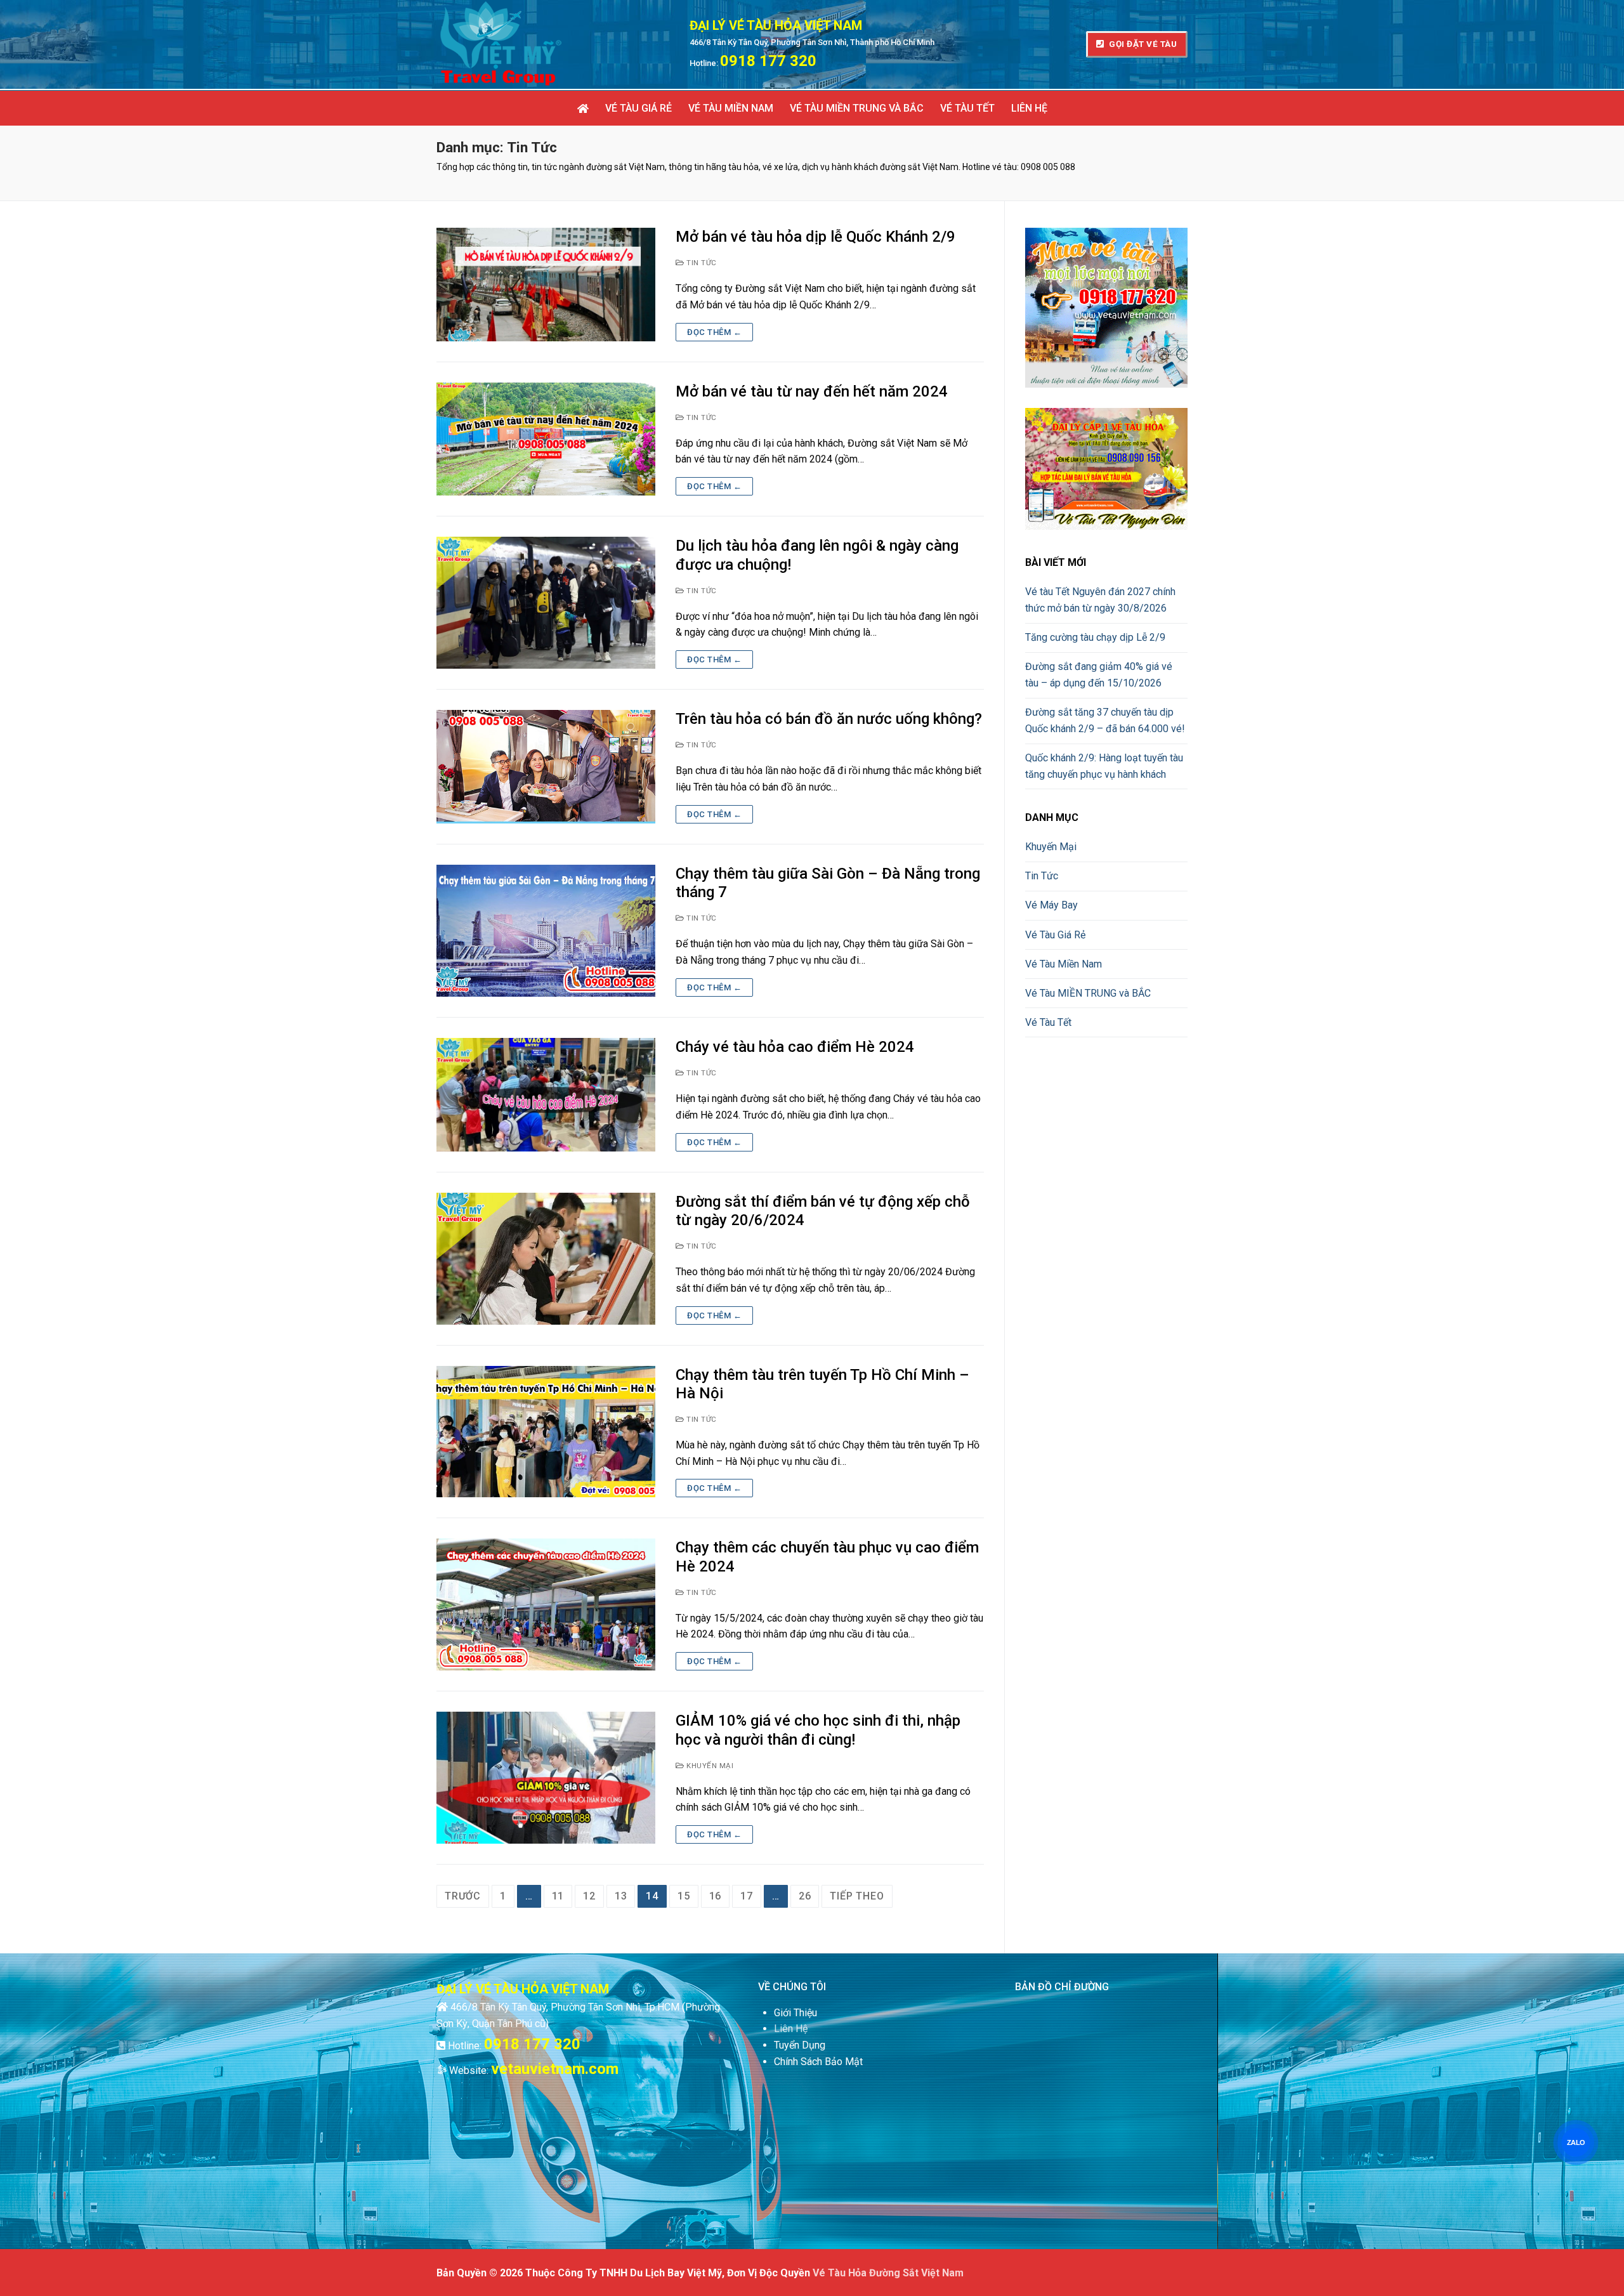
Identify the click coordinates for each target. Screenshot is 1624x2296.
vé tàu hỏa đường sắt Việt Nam (888, 2273)
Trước (463, 1896)
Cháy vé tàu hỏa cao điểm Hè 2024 (795, 1047)
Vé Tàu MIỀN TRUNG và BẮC (1088, 993)
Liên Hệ (791, 2029)
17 (747, 1896)
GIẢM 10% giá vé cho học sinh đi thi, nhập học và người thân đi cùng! (818, 1730)
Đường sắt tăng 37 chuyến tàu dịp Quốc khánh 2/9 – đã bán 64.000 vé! (1105, 720)
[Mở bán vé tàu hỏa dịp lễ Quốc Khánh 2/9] (546, 285)
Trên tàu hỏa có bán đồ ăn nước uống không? (829, 719)
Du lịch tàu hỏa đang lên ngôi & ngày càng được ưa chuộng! (817, 555)
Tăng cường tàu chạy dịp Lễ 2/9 (1095, 637)
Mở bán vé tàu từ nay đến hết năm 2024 (812, 391)
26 (805, 1896)
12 (589, 1896)
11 (558, 1896)
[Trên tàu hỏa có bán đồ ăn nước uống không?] (546, 767)
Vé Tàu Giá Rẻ (1055, 935)
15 (684, 1896)
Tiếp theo (857, 1896)
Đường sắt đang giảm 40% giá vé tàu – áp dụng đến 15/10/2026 (1099, 675)
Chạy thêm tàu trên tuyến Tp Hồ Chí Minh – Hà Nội (822, 1384)
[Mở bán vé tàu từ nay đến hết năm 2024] (546, 439)
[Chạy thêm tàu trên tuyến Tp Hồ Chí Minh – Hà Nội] (546, 1432)
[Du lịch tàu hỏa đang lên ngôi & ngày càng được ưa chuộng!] (546, 603)
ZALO (1576, 2142)
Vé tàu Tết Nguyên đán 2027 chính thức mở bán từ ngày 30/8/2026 (1100, 600)
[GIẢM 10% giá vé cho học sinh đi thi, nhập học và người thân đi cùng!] (546, 1778)
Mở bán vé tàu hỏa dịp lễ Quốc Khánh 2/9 (815, 237)
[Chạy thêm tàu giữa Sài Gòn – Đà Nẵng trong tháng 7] (546, 931)
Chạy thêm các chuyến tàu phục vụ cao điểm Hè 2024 (827, 1557)
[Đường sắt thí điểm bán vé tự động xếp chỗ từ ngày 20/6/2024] (546, 1259)
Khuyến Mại (709, 1766)
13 (621, 1896)
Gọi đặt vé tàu (1142, 44)
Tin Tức (701, 263)
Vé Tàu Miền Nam (1064, 964)
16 (716, 1896)
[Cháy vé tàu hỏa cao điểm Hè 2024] (546, 1095)
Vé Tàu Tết (1048, 1022)
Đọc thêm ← (714, 332)
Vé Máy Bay (1051, 905)
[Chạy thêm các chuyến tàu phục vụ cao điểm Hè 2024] (546, 1604)
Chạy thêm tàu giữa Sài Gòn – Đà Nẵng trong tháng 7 (828, 883)
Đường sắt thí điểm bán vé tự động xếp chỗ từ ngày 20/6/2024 (823, 1211)
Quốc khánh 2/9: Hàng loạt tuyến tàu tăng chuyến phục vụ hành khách (1104, 766)
